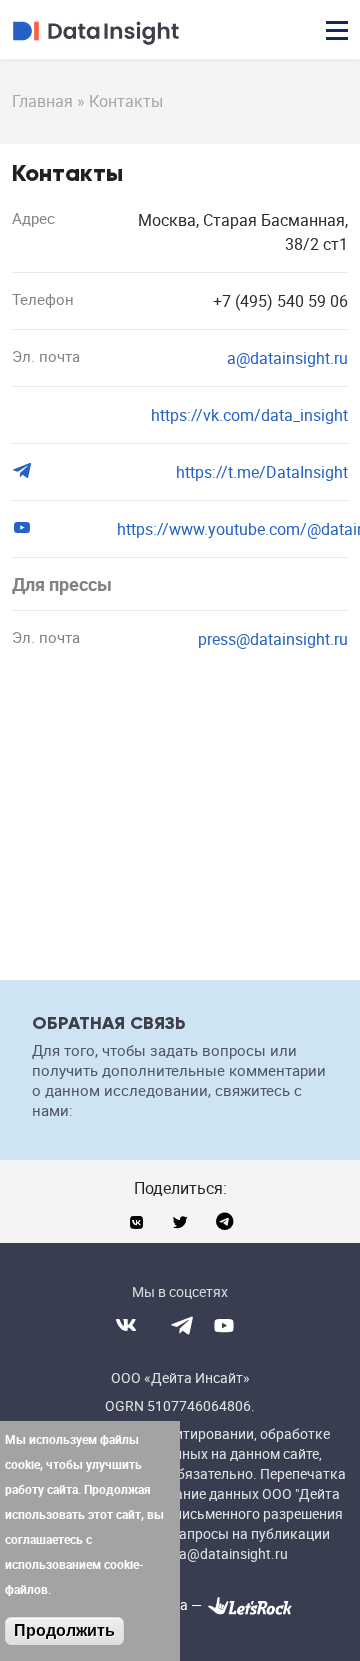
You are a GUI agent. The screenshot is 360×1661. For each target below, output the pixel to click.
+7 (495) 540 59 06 (280, 301)
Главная (42, 101)
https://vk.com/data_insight (249, 415)
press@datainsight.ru (273, 639)
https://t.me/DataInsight (262, 472)
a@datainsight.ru (287, 358)
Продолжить (64, 1630)
